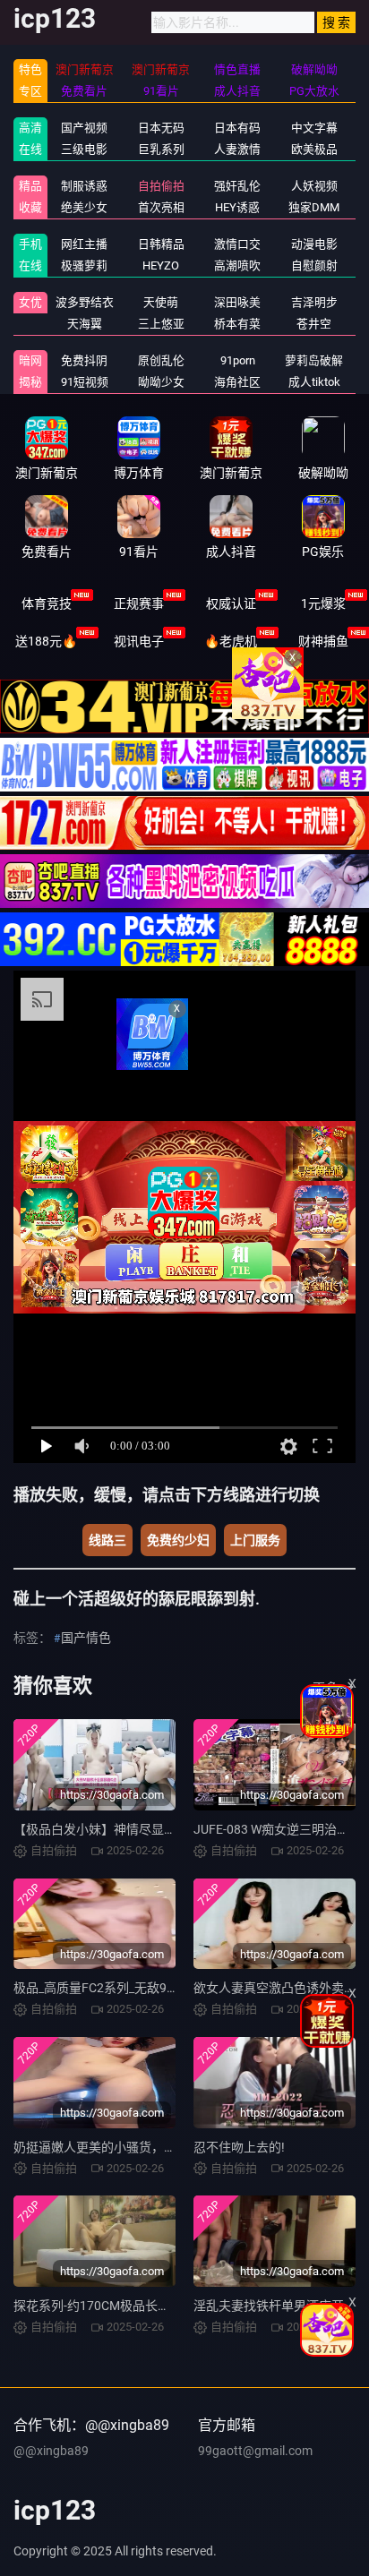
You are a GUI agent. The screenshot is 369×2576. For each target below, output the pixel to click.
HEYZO (161, 265)
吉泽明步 (314, 302)
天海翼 (85, 324)
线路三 (107, 1540)
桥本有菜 (237, 324)
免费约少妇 (178, 1540)
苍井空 (314, 324)
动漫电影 (314, 244)
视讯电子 (139, 641)
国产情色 (86, 1638)
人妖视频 (314, 186)
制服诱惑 (84, 186)
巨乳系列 (161, 149)
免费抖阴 (84, 360)
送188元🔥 (46, 641)
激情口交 (237, 244)
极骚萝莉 (84, 265)
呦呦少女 (161, 382)
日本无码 (161, 128)
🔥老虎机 (231, 641)
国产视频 (84, 128)
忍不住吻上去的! (239, 2147)
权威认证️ (231, 603)
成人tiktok (314, 382)
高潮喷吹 (237, 265)
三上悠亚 (161, 324)
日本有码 (237, 128)
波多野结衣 (85, 302)
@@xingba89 (51, 2451)
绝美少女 (84, 207)
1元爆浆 (323, 603)
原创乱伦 (161, 360)
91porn (238, 360)
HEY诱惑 (237, 207)
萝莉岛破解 (314, 360)
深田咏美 (237, 302)
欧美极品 (314, 149)
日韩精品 (161, 244)
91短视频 (85, 382)
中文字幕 (314, 128)
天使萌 (161, 302)
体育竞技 (47, 603)
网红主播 (84, 244)
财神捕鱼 (323, 641)
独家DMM (314, 207)
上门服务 (255, 1540)
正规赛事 (139, 603)
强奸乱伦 (237, 186)
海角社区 (237, 382)
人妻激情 (237, 149)
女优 (30, 302)
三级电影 (84, 149)
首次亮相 (161, 207)
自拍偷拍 (161, 186)
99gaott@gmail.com (255, 2451)
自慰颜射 (314, 265)
